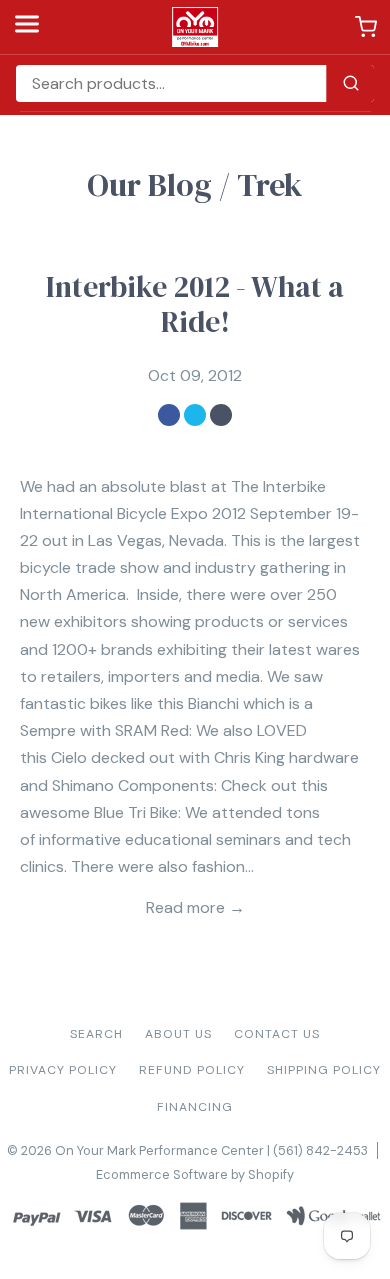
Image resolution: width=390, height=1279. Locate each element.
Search (96, 1034)
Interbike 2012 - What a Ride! (195, 304)
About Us (178, 1034)
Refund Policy (192, 1070)
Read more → (195, 907)
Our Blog (149, 185)
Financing (195, 1107)
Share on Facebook (169, 415)
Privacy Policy (63, 1070)
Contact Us (277, 1034)
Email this (221, 415)
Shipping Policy (324, 1070)
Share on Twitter (195, 415)
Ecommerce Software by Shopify (195, 1174)
